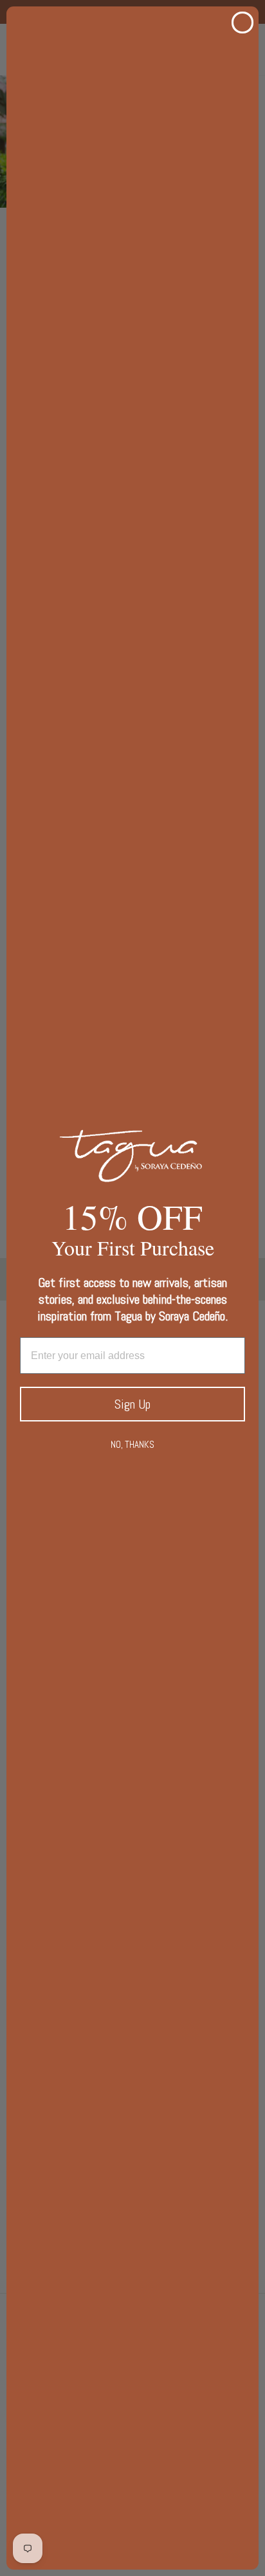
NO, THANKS (132, 1444)
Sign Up (132, 1404)
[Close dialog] (242, 23)
